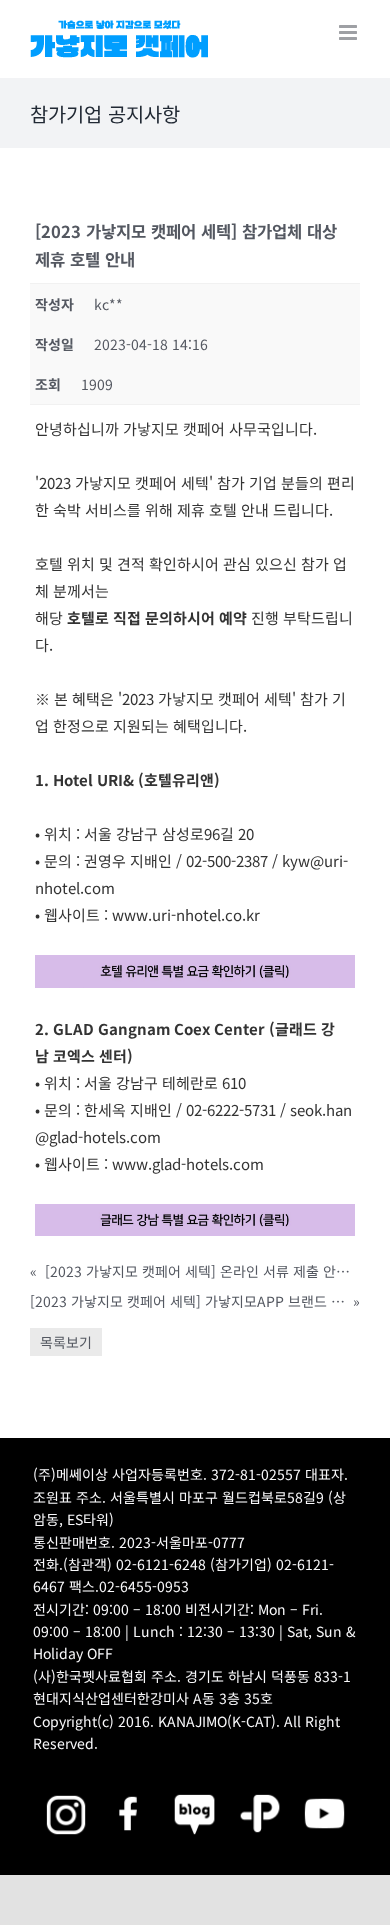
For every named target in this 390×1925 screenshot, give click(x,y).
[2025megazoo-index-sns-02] (65, 1791)
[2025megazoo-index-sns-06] (260, 1791)
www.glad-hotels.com (188, 1163)
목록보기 (66, 1342)
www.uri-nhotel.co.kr (186, 914)
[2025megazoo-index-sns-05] (195, 1791)
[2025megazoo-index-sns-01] (130, 1791)
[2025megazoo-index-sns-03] (324, 1791)
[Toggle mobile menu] (349, 32)
